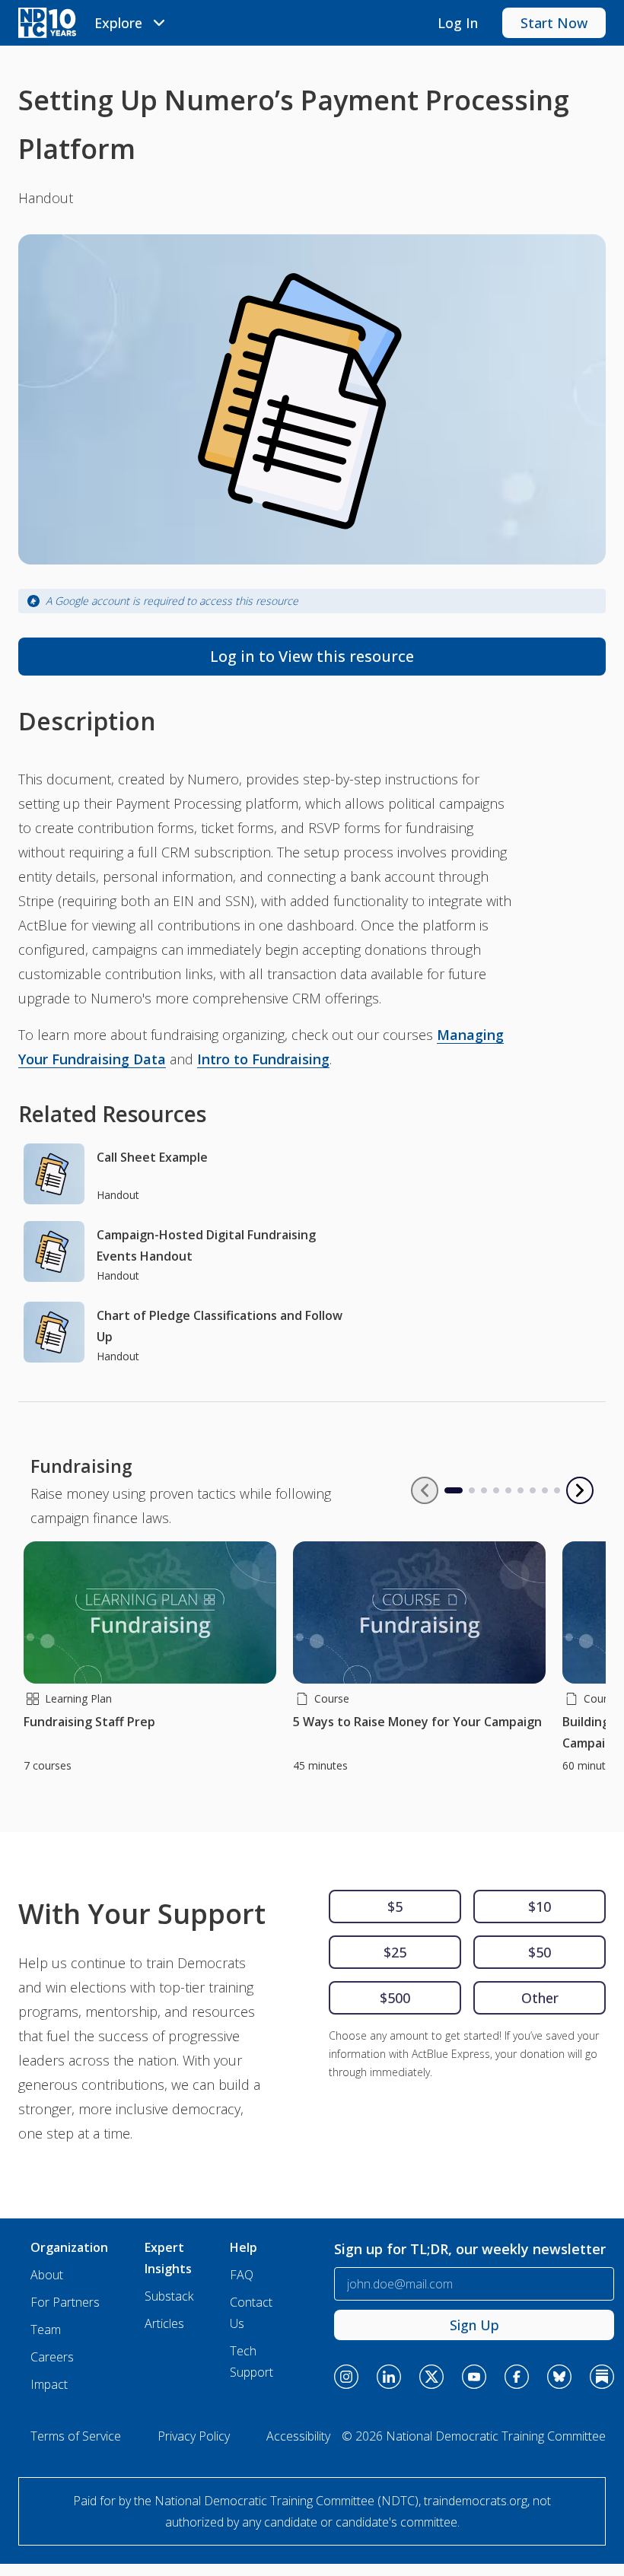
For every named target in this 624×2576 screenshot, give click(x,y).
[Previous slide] (425, 1490)
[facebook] (517, 2377)
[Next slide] (580, 1490)
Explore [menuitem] (118, 23)
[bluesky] (559, 2377)
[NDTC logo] (47, 23)
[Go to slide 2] (472, 1490)
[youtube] (474, 2377)
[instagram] (346, 2377)
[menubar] (132, 23)
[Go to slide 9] (557, 1490)
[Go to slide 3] (484, 1490)
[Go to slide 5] (508, 1490)
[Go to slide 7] (533, 1490)
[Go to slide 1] (447, 1490)
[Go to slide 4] (496, 1490)
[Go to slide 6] (521, 1490)
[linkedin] (389, 2377)
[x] (431, 2377)
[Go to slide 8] (545, 1490)
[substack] (602, 2377)
